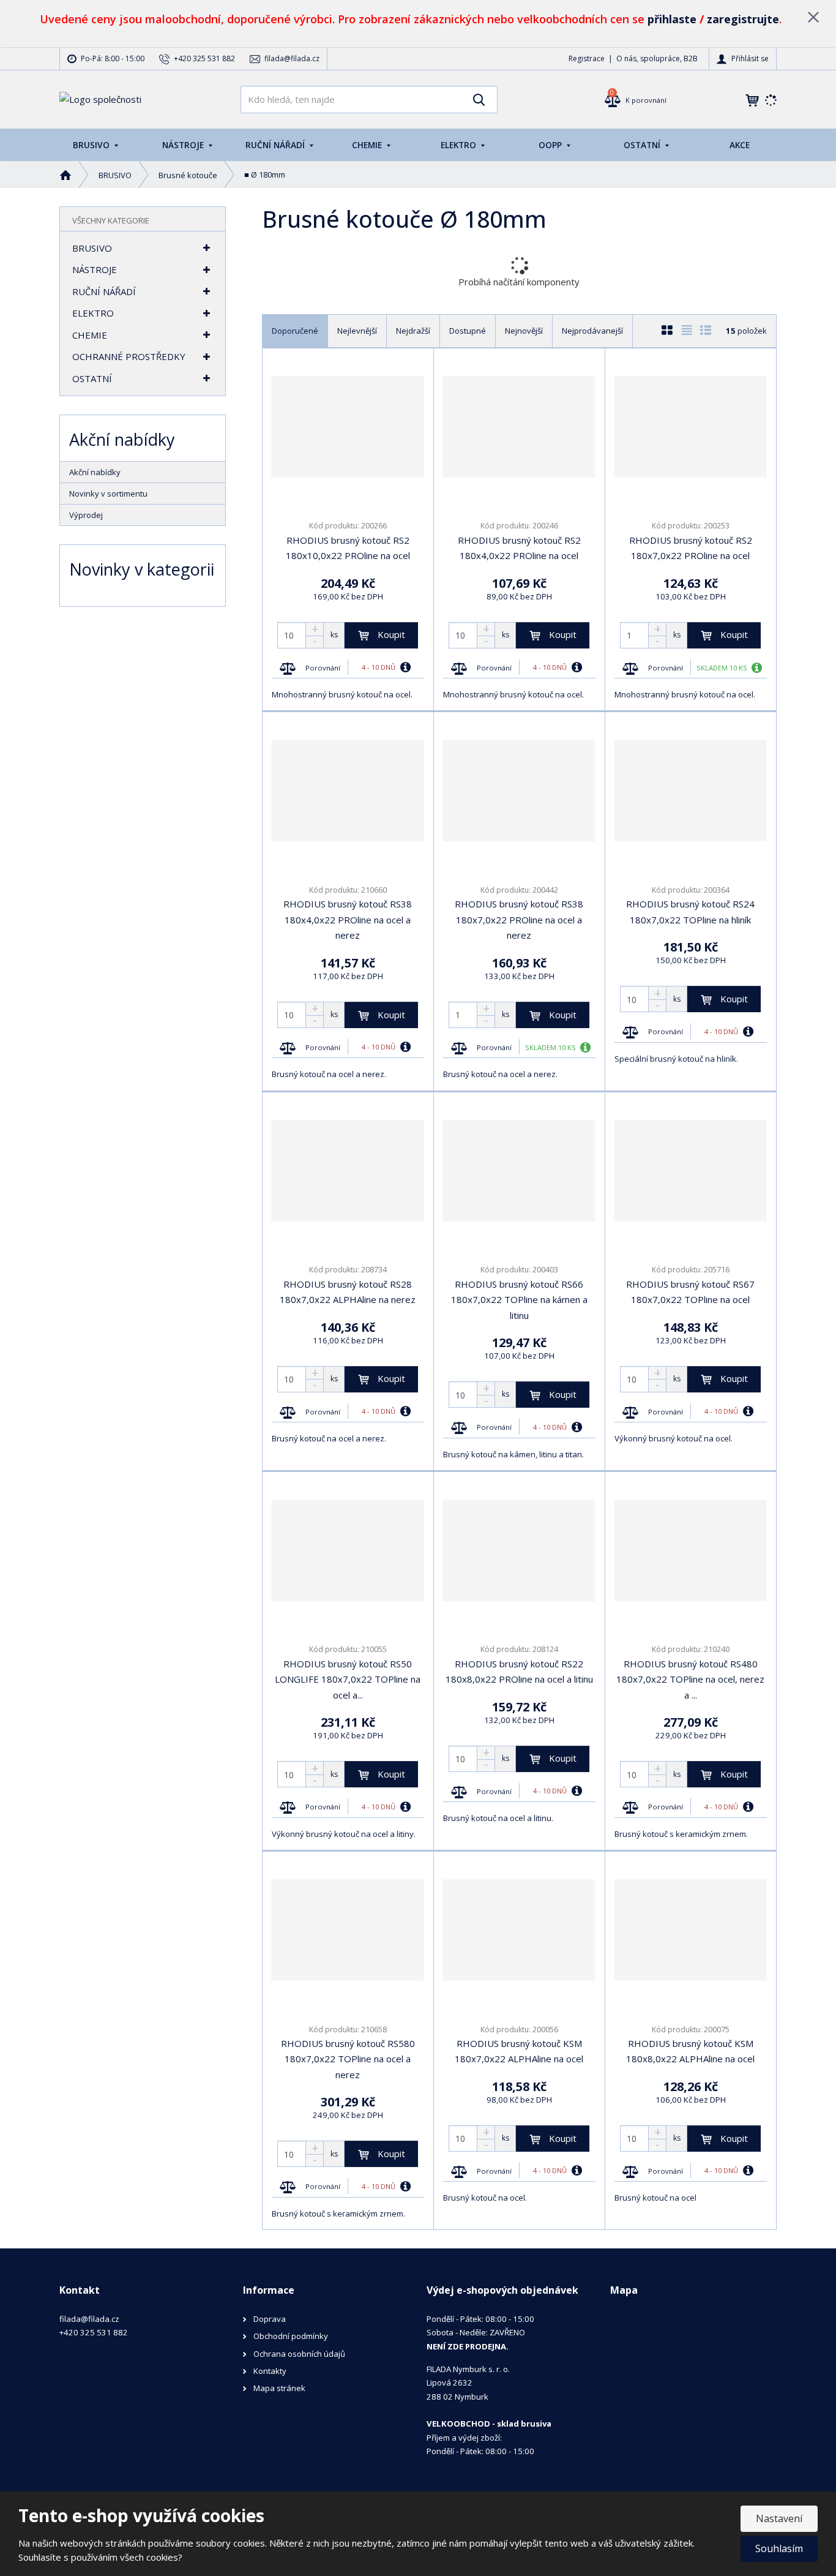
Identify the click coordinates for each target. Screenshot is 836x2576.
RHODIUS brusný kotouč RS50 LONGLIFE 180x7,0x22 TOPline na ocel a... (348, 1679)
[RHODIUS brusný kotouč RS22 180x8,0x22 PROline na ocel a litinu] (519, 1550)
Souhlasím (779, 2548)
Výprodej (86, 515)
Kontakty (270, 2371)
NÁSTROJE (184, 145)
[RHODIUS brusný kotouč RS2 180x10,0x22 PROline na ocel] (348, 427)
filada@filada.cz (89, 2319)
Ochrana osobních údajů (299, 2354)
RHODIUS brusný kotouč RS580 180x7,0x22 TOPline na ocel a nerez (348, 2059)
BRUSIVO (92, 145)
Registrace (587, 58)
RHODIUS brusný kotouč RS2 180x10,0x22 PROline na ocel (348, 548)
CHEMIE (368, 145)
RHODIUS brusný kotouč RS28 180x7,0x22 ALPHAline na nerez (348, 1292)
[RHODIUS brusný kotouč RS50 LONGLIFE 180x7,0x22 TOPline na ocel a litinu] (348, 1550)
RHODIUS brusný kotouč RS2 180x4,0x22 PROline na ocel (519, 548)
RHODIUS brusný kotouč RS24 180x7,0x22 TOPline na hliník (690, 912)
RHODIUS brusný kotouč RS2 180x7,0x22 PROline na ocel (691, 548)
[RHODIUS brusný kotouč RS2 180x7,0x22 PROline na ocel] (691, 427)
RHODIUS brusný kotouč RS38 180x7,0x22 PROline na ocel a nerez (519, 919)
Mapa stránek (279, 2388)
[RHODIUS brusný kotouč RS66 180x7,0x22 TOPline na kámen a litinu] (519, 1171)
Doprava (270, 2319)
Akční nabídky (95, 472)
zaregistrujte (743, 19)
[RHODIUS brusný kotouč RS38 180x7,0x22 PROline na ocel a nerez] (519, 790)
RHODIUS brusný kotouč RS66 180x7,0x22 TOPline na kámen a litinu (519, 1300)
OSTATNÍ (643, 145)
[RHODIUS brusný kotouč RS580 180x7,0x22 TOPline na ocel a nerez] (348, 1930)
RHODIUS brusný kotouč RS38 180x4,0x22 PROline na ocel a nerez (348, 919)
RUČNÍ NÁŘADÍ (276, 145)
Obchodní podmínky (291, 2336)
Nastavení (779, 2518)
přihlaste (672, 19)
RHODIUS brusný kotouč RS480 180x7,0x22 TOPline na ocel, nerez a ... (690, 1679)
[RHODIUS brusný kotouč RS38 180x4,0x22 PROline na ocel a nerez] (348, 790)
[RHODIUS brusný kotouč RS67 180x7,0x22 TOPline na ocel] (691, 1171)
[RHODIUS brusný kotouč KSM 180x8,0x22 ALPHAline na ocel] (691, 1930)
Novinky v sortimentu (108, 494)
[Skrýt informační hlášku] (813, 17)
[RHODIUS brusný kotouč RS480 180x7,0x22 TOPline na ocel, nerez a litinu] (691, 1550)
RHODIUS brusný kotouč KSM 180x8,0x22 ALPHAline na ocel (690, 2051)
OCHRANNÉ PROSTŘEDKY (129, 356)
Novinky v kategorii (142, 569)
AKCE (740, 145)
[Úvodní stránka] (100, 99)
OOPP (551, 145)
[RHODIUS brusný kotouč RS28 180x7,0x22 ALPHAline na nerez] (348, 1171)
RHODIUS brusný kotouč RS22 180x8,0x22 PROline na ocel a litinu (519, 1672)
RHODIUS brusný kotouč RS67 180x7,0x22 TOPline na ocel (690, 1292)
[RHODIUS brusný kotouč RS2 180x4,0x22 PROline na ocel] (519, 427)
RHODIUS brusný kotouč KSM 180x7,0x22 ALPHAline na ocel (519, 2051)
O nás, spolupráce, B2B (657, 58)
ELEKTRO (460, 145)
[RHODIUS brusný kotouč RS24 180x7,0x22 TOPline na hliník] (691, 790)
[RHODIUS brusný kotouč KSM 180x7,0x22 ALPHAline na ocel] (519, 1930)
